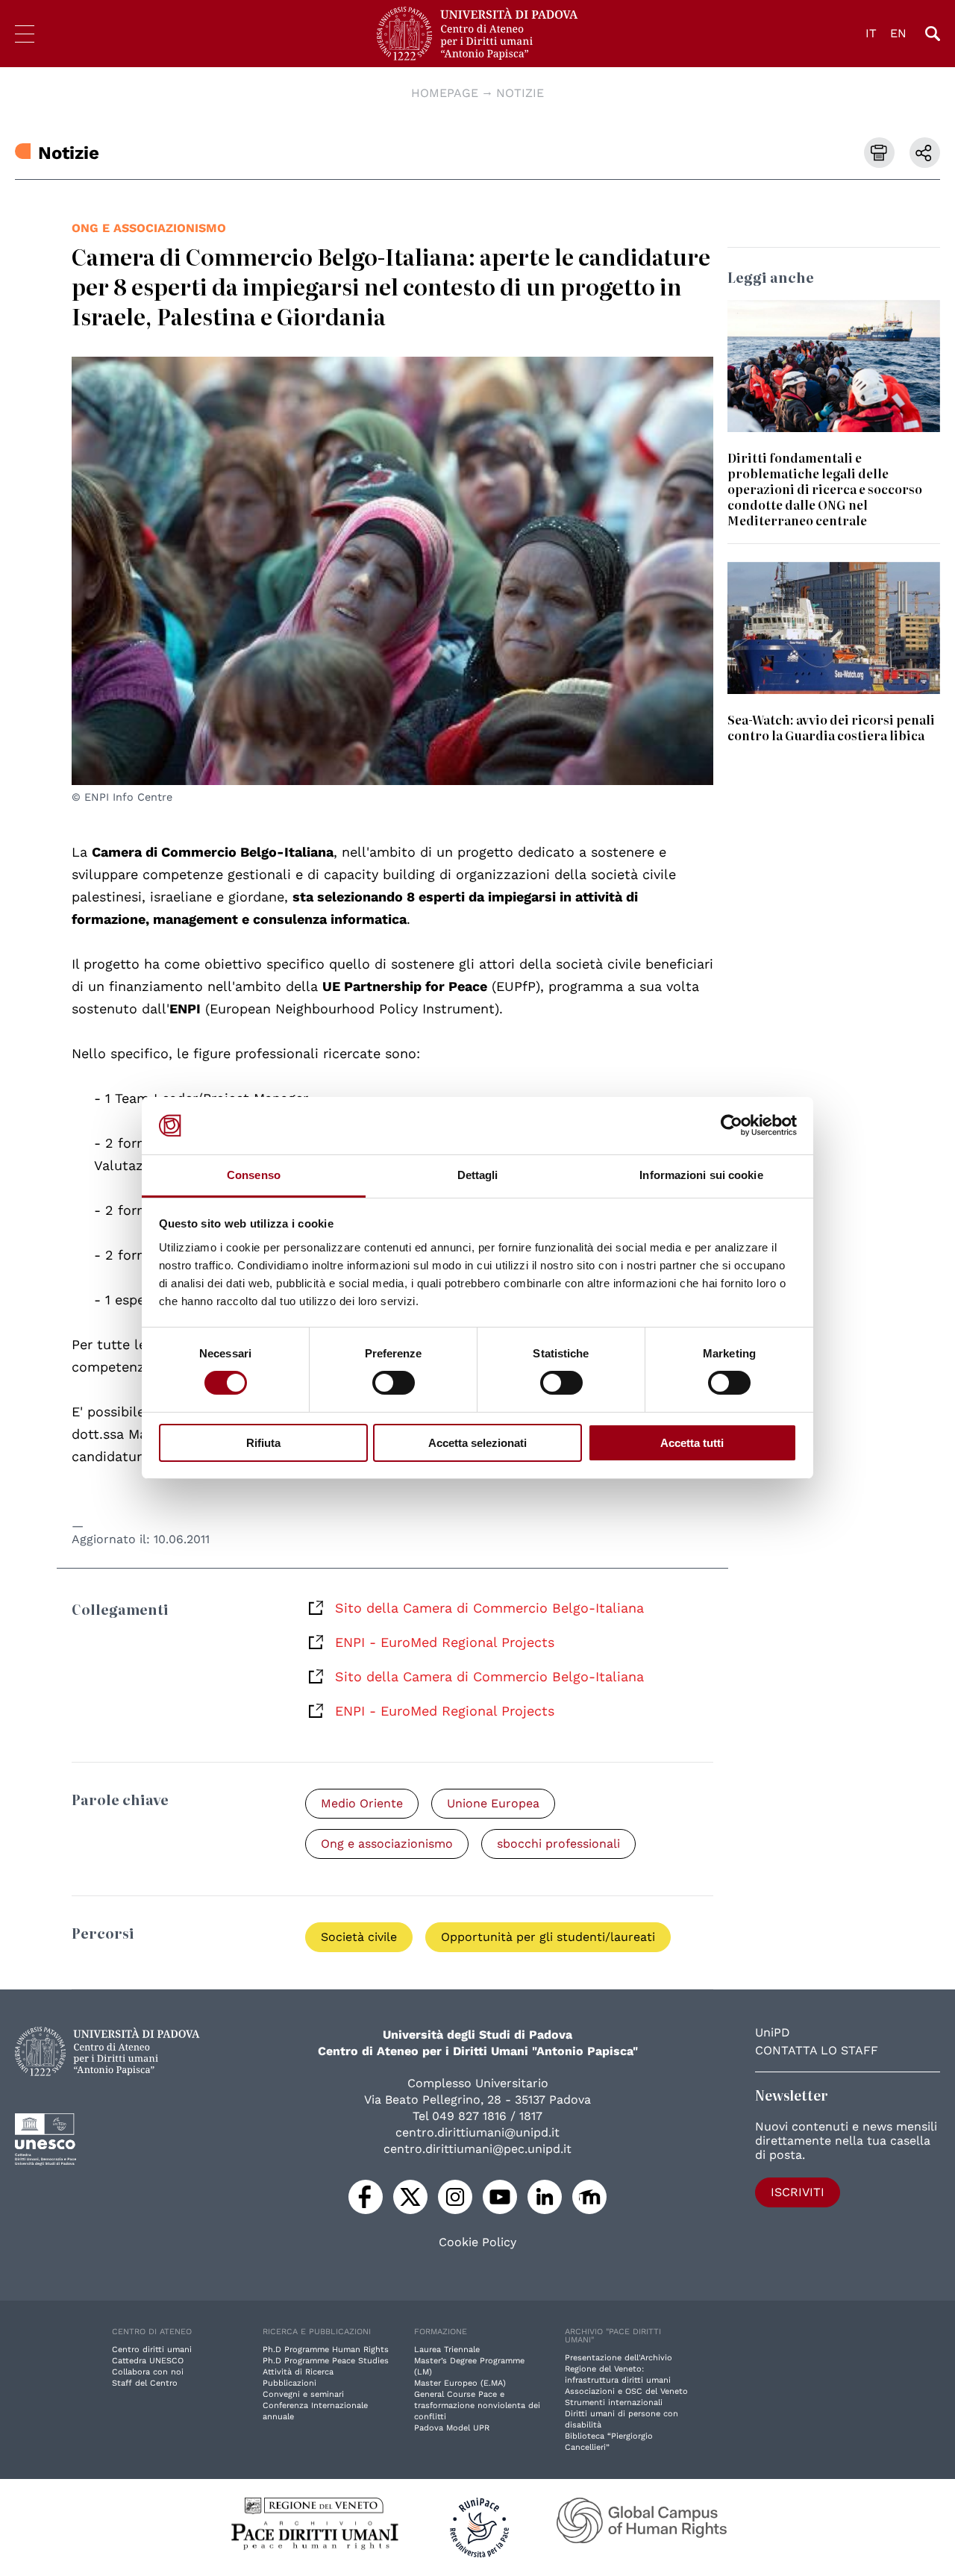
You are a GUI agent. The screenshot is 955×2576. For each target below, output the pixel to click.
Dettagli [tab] (478, 1175)
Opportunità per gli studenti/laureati (548, 1937)
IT (871, 33)
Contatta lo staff (817, 2050)
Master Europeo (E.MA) (460, 2383)
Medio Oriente (362, 1803)
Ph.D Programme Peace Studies (326, 2361)
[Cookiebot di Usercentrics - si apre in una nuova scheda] (732, 1125)
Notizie (520, 93)
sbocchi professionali (558, 1844)
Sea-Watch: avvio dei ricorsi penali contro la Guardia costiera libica (831, 727)
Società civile (359, 1937)
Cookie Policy (477, 2242)
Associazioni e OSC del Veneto (626, 2391)
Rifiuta (263, 1443)
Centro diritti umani (152, 2350)
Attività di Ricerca (298, 2372)
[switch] (394, 1383)
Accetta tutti (692, 1443)
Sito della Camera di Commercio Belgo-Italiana (489, 1608)
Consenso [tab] (254, 1175)
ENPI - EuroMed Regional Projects (445, 1642)
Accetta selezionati (477, 1443)
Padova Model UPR (452, 2428)
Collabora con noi (148, 2372)
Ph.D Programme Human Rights (326, 2350)
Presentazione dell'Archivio (619, 2358)
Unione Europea (493, 1803)
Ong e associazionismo (149, 228)
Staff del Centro (145, 2383)
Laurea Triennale (447, 2350)
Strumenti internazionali (614, 2403)
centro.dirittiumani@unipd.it (477, 2132)
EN (898, 33)
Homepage (445, 93)
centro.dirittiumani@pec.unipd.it (477, 2149)
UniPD (773, 2032)
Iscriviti (798, 2192)
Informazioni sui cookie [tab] (701, 1175)
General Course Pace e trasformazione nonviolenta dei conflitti (477, 2405)
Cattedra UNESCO (148, 2361)
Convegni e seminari (303, 2394)
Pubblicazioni (289, 2383)
